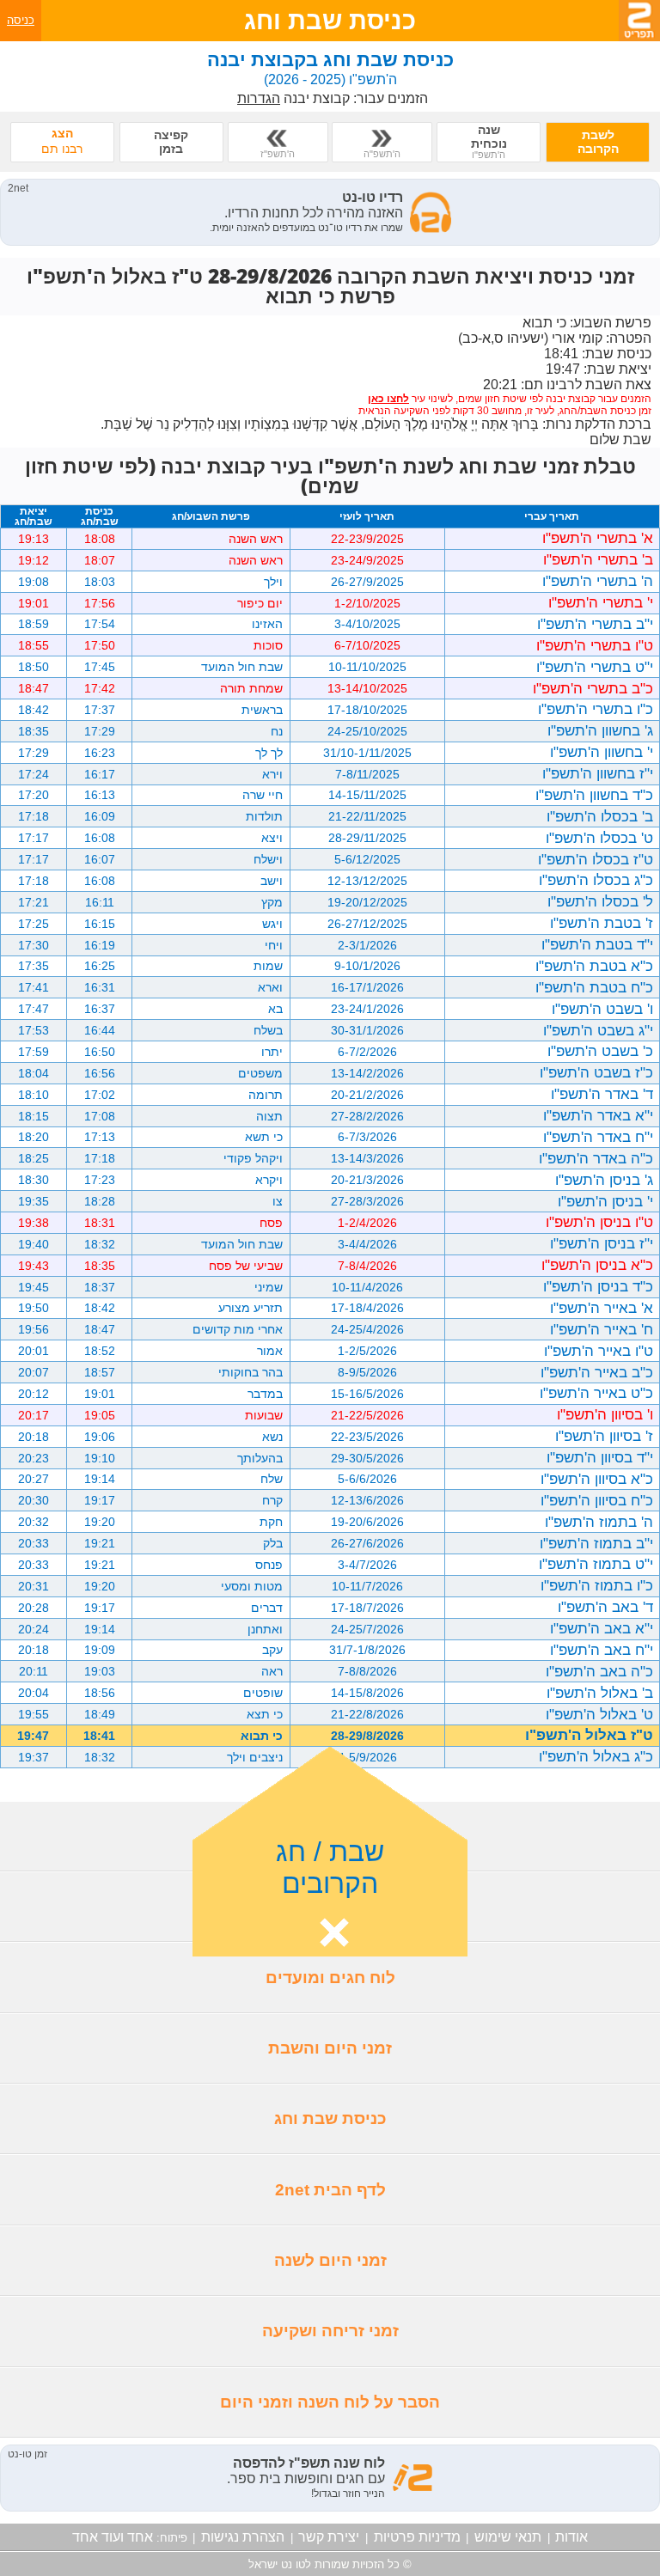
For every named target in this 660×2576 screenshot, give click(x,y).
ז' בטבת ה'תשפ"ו (602, 923)
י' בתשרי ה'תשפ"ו (601, 602)
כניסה (21, 20)
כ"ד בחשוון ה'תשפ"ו (594, 795)
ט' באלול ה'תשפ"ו (599, 1714)
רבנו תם (62, 141)
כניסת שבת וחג (330, 2118)
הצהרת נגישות (243, 2537)
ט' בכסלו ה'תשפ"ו (599, 838)
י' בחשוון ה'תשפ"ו (602, 752)
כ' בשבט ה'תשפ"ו (600, 1051)
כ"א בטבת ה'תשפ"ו (594, 966)
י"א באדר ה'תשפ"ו (598, 1115)
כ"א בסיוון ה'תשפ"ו (597, 1479)
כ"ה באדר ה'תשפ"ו (596, 1158)
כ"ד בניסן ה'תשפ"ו (598, 1286)
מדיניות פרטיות (417, 2537)
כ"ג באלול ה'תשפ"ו (596, 1756)
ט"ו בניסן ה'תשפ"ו (599, 1222)
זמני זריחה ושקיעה (330, 2331)
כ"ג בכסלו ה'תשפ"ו (596, 880)
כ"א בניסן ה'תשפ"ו (597, 1265)
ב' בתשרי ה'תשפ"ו (598, 559)
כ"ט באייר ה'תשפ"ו (596, 1393)
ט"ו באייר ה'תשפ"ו (599, 1351)
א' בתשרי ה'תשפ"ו (598, 538)
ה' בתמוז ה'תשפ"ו (599, 1522)
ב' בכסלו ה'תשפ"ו (600, 816)
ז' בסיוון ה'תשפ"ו (604, 1436)
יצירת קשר (329, 2537)
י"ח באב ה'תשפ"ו (602, 1650)
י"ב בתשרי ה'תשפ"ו (595, 624)
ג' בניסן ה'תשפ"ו (604, 1180)
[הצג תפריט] (639, 21)
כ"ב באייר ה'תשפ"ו (597, 1372)
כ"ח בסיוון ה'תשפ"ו (597, 1500)
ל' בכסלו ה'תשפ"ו (600, 901)
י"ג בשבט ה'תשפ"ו (598, 1030)
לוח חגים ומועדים (330, 1978)
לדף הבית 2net (330, 2190)
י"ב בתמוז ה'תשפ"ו (596, 1543)
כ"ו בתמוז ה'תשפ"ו (597, 1585)
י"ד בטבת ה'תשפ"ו (597, 944)
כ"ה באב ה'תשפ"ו (599, 1671)
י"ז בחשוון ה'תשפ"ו (598, 773)
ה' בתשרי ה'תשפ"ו (598, 581)
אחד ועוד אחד (113, 2537)
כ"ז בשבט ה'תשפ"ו (596, 1072)
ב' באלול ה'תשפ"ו (600, 1693)
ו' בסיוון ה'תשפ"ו (605, 1414)
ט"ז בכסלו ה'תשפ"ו (596, 859)
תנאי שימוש (508, 2537)
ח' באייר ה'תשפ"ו (602, 1329)
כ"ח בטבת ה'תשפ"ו (594, 987)
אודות (571, 2537)
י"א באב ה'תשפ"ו (602, 1628)
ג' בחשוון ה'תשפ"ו (600, 730)
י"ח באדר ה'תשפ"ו (598, 1137)
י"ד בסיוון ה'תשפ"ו (600, 1457)
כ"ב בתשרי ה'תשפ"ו (593, 688)
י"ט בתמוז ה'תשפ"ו (596, 1564)
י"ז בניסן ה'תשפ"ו (602, 1243)
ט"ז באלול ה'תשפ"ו (589, 1735)
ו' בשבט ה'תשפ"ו (602, 1009)
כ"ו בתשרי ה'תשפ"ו (596, 709)
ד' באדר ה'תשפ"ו (602, 1094)
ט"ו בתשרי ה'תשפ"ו (595, 645)
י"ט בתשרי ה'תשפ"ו (595, 667)
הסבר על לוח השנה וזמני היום (330, 2402)
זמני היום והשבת (330, 2048)
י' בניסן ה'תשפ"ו (605, 1201)
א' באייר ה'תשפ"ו (602, 1308)
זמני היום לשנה (330, 2260)
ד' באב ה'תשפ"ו (605, 1607)
